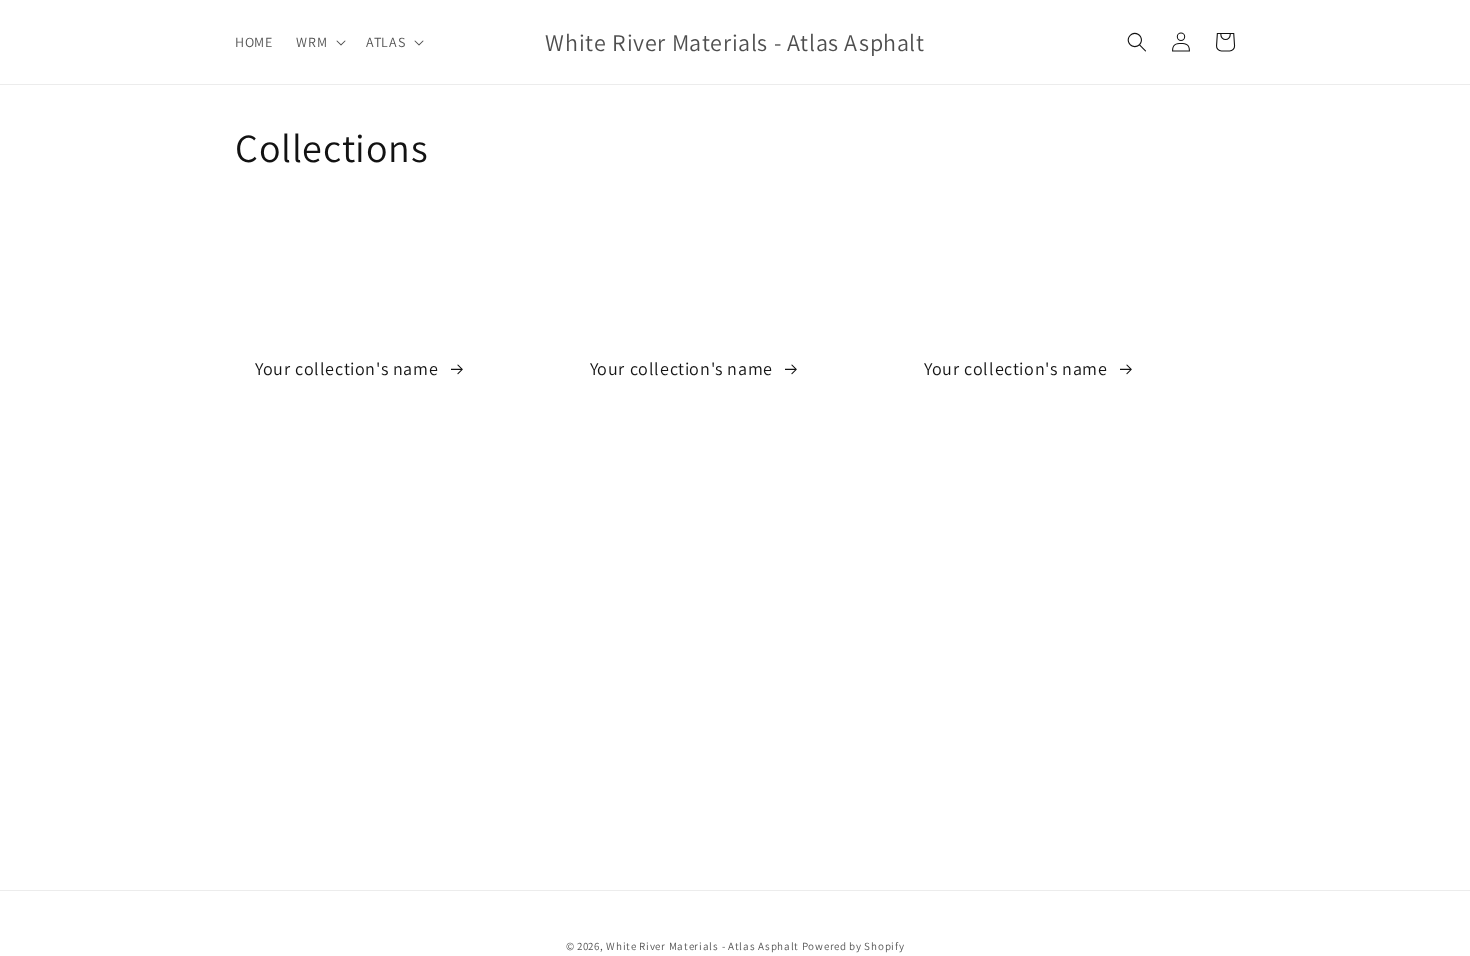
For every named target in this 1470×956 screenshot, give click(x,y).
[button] (319, 42)
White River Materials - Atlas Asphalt (702, 946)
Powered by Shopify (853, 946)
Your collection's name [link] (349, 368)
